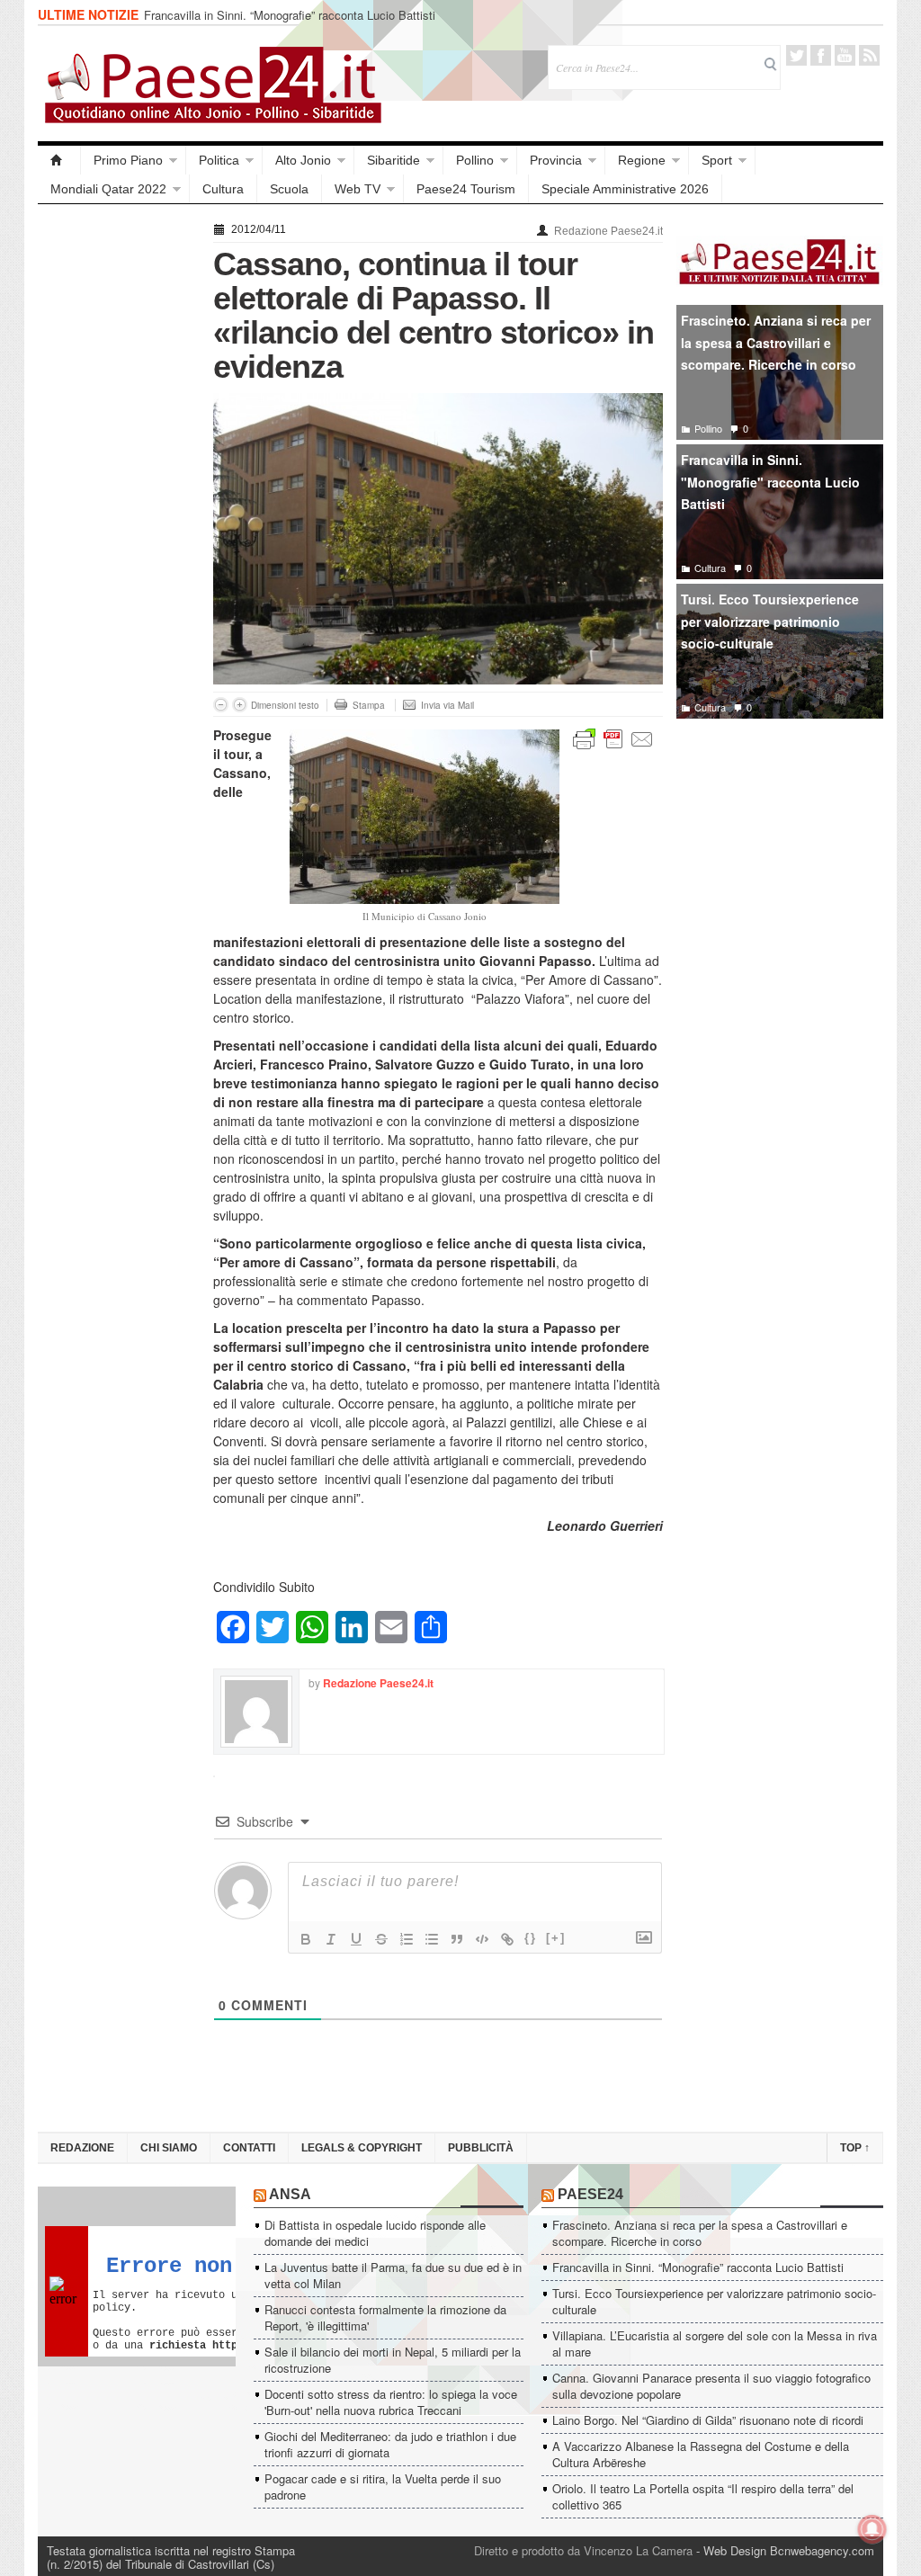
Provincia (556, 160)
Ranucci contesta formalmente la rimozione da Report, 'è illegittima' (385, 2317)
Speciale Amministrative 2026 (625, 189)
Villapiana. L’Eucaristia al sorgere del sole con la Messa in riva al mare (715, 2343)
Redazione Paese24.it (608, 231)
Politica (219, 160)
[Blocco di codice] (482, 1939)
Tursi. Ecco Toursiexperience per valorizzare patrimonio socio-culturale (770, 621)
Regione (642, 160)
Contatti (249, 2148)
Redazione (82, 2148)
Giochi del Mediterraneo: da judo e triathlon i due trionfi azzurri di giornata (390, 2444)
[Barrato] (381, 1939)
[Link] (507, 1939)
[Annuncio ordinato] (407, 1939)
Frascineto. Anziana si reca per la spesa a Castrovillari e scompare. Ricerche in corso (776, 342)
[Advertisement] (116, 487)
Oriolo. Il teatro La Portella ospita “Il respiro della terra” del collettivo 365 (703, 2496)
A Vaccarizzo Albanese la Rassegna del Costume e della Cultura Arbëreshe (701, 2454)
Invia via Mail (447, 705)
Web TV (358, 189)
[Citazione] (457, 1939)
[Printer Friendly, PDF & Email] (613, 738)
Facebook (821, 55)
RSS (869, 55)
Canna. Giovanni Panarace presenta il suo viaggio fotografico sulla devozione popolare (711, 2386)
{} (531, 1938)
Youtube (845, 55)
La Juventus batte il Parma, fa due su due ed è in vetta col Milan (393, 2275)
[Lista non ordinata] (432, 1939)
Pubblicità (481, 2148)
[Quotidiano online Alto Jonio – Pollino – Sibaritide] (59, 160)
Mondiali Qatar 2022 (108, 189)
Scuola (289, 189)
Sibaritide (393, 160)
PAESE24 (590, 2194)
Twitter (796, 55)
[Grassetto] (306, 1939)
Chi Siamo (169, 2148)
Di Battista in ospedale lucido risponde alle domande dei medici (375, 2233)
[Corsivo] (331, 1939)
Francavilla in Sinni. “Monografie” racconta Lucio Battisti (290, 15)
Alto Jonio (303, 160)
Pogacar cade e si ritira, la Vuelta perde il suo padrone (383, 2487)
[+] (556, 1938)
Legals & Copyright (362, 2148)
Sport (717, 160)
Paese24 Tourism (466, 189)
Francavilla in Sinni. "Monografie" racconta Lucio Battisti (770, 482)
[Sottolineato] (356, 1939)
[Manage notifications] (872, 2529)
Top (855, 2148)
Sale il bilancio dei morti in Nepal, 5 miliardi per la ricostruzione (393, 2360)
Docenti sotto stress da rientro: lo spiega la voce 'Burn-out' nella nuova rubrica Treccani (391, 2402)
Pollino (475, 160)
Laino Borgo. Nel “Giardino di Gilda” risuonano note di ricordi (708, 2420)
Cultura (223, 189)
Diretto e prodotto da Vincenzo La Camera (583, 2550)
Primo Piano (128, 160)
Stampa (369, 705)
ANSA (290, 2194)
